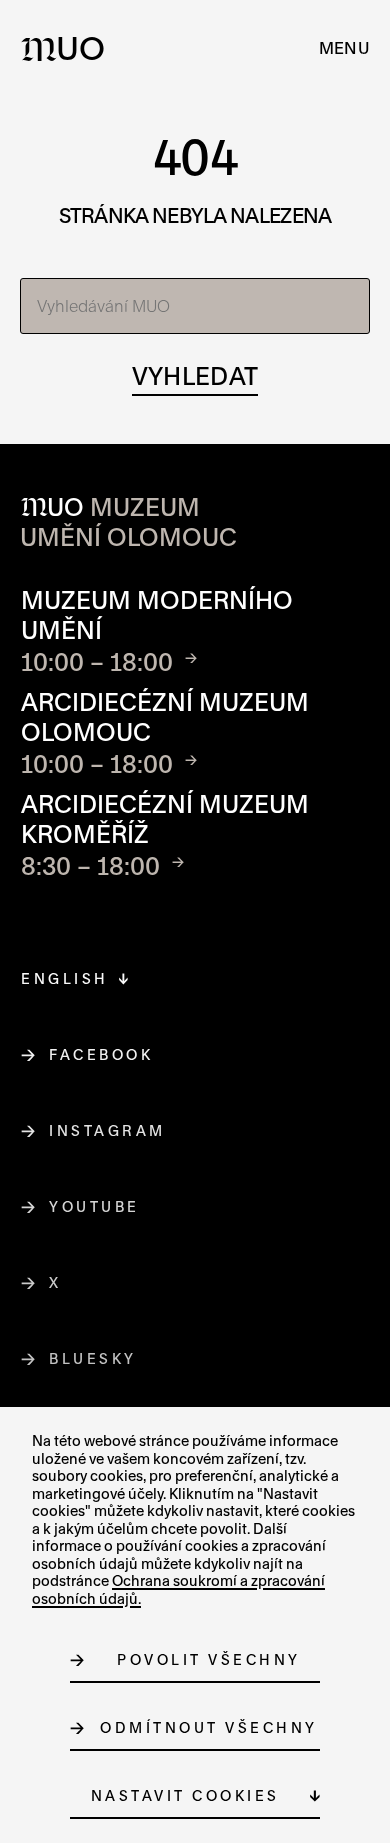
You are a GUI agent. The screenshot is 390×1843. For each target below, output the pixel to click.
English (65, 978)
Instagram (108, 1130)
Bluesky (93, 1358)
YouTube (95, 1206)
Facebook (101, 1054)
